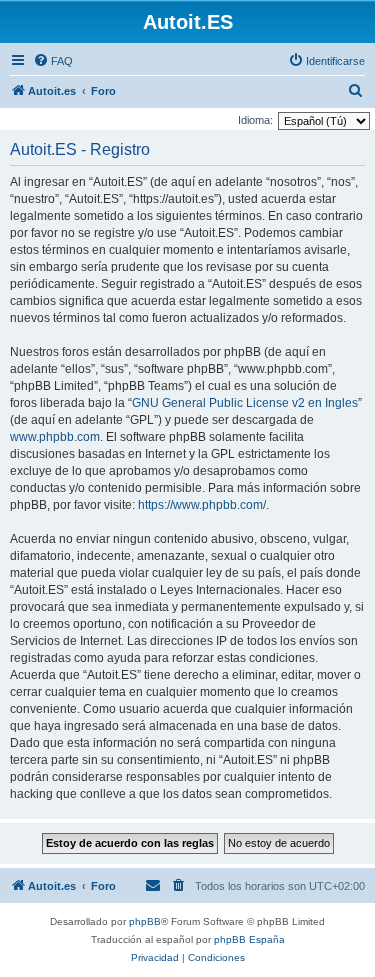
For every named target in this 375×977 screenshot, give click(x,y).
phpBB (145, 921)
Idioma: (255, 120)
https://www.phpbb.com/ (202, 505)
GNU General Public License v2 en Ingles (245, 403)
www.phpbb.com (55, 437)
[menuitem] (53, 61)
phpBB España (249, 939)
